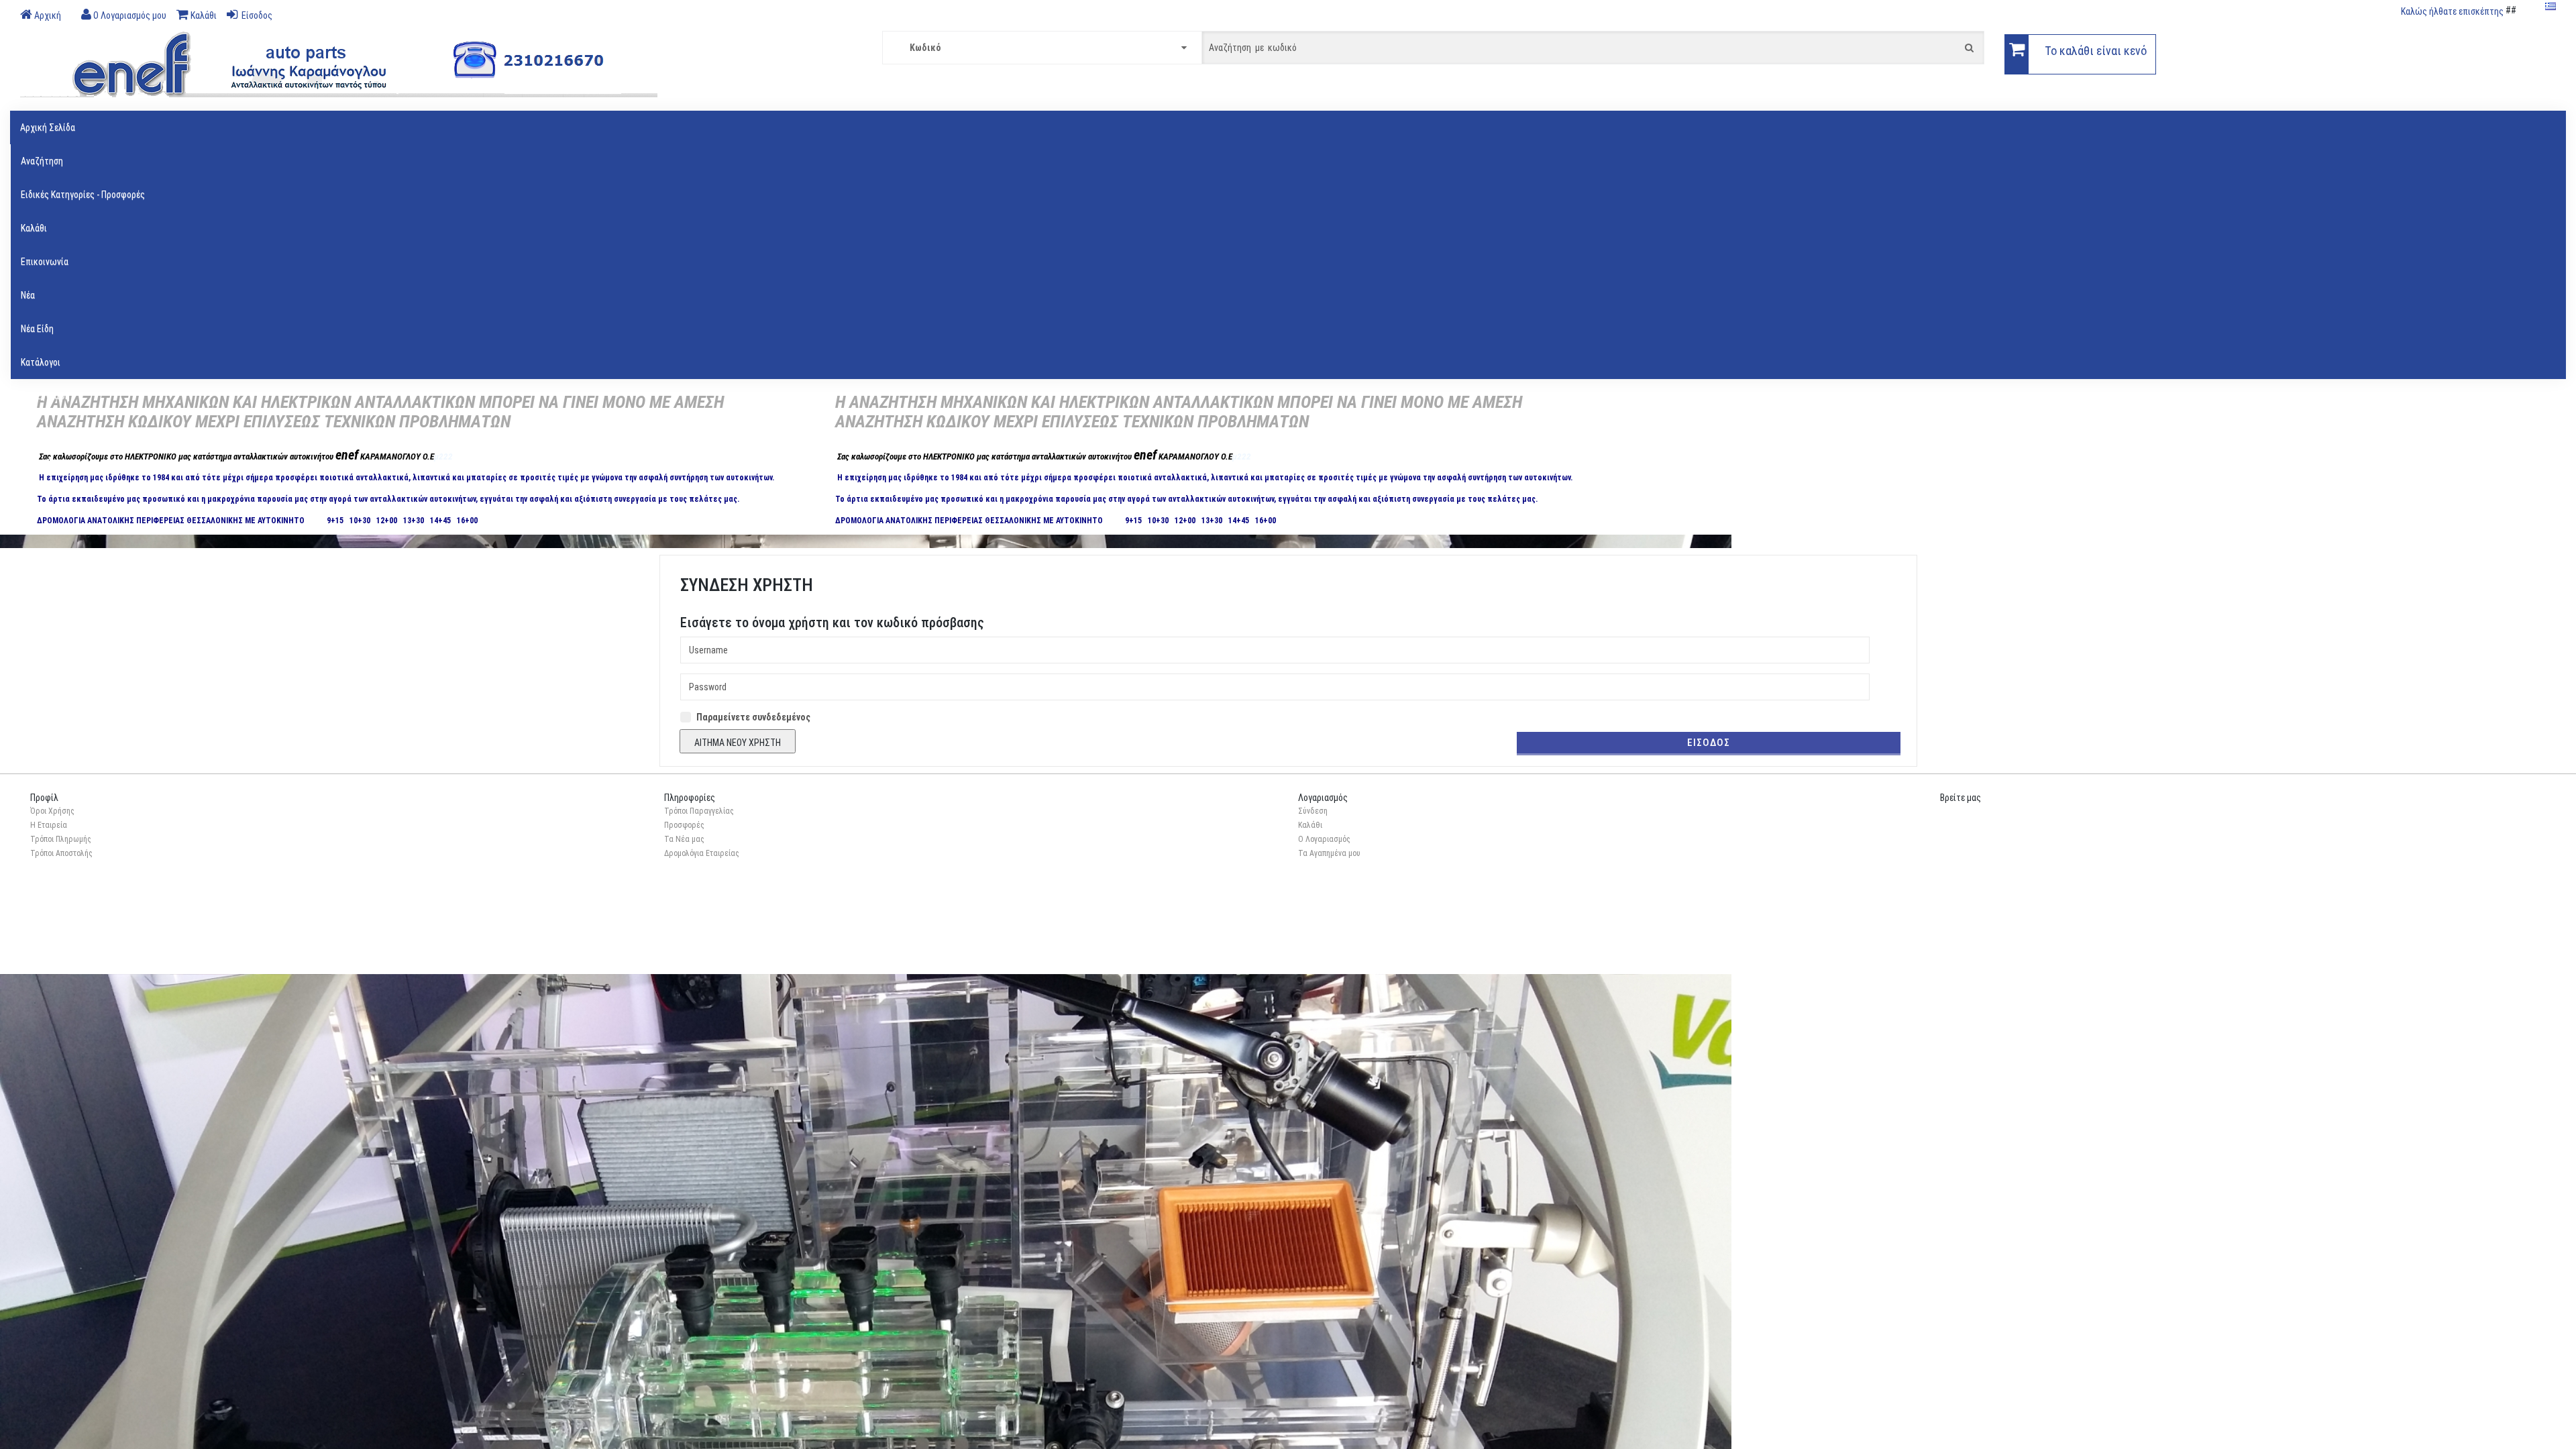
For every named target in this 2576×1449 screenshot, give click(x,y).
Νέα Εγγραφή (45, 396)
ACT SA (77, 956)
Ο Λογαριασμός (1324, 839)
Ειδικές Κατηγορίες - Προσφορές (83, 195)
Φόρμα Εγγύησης (52, 463)
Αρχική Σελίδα (48, 127)
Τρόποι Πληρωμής (61, 839)
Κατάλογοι (41, 362)
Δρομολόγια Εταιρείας (702, 853)
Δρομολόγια (44, 429)
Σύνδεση (1313, 811)
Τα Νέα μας (684, 839)
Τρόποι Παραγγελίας (699, 811)
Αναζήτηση (42, 161)
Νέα (28, 295)
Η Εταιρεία (49, 825)
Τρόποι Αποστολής (61, 853)
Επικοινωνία (45, 262)
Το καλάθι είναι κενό (2096, 51)
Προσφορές (684, 825)
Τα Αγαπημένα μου (1329, 853)
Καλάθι (34, 228)
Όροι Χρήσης (52, 811)
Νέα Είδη (37, 329)
